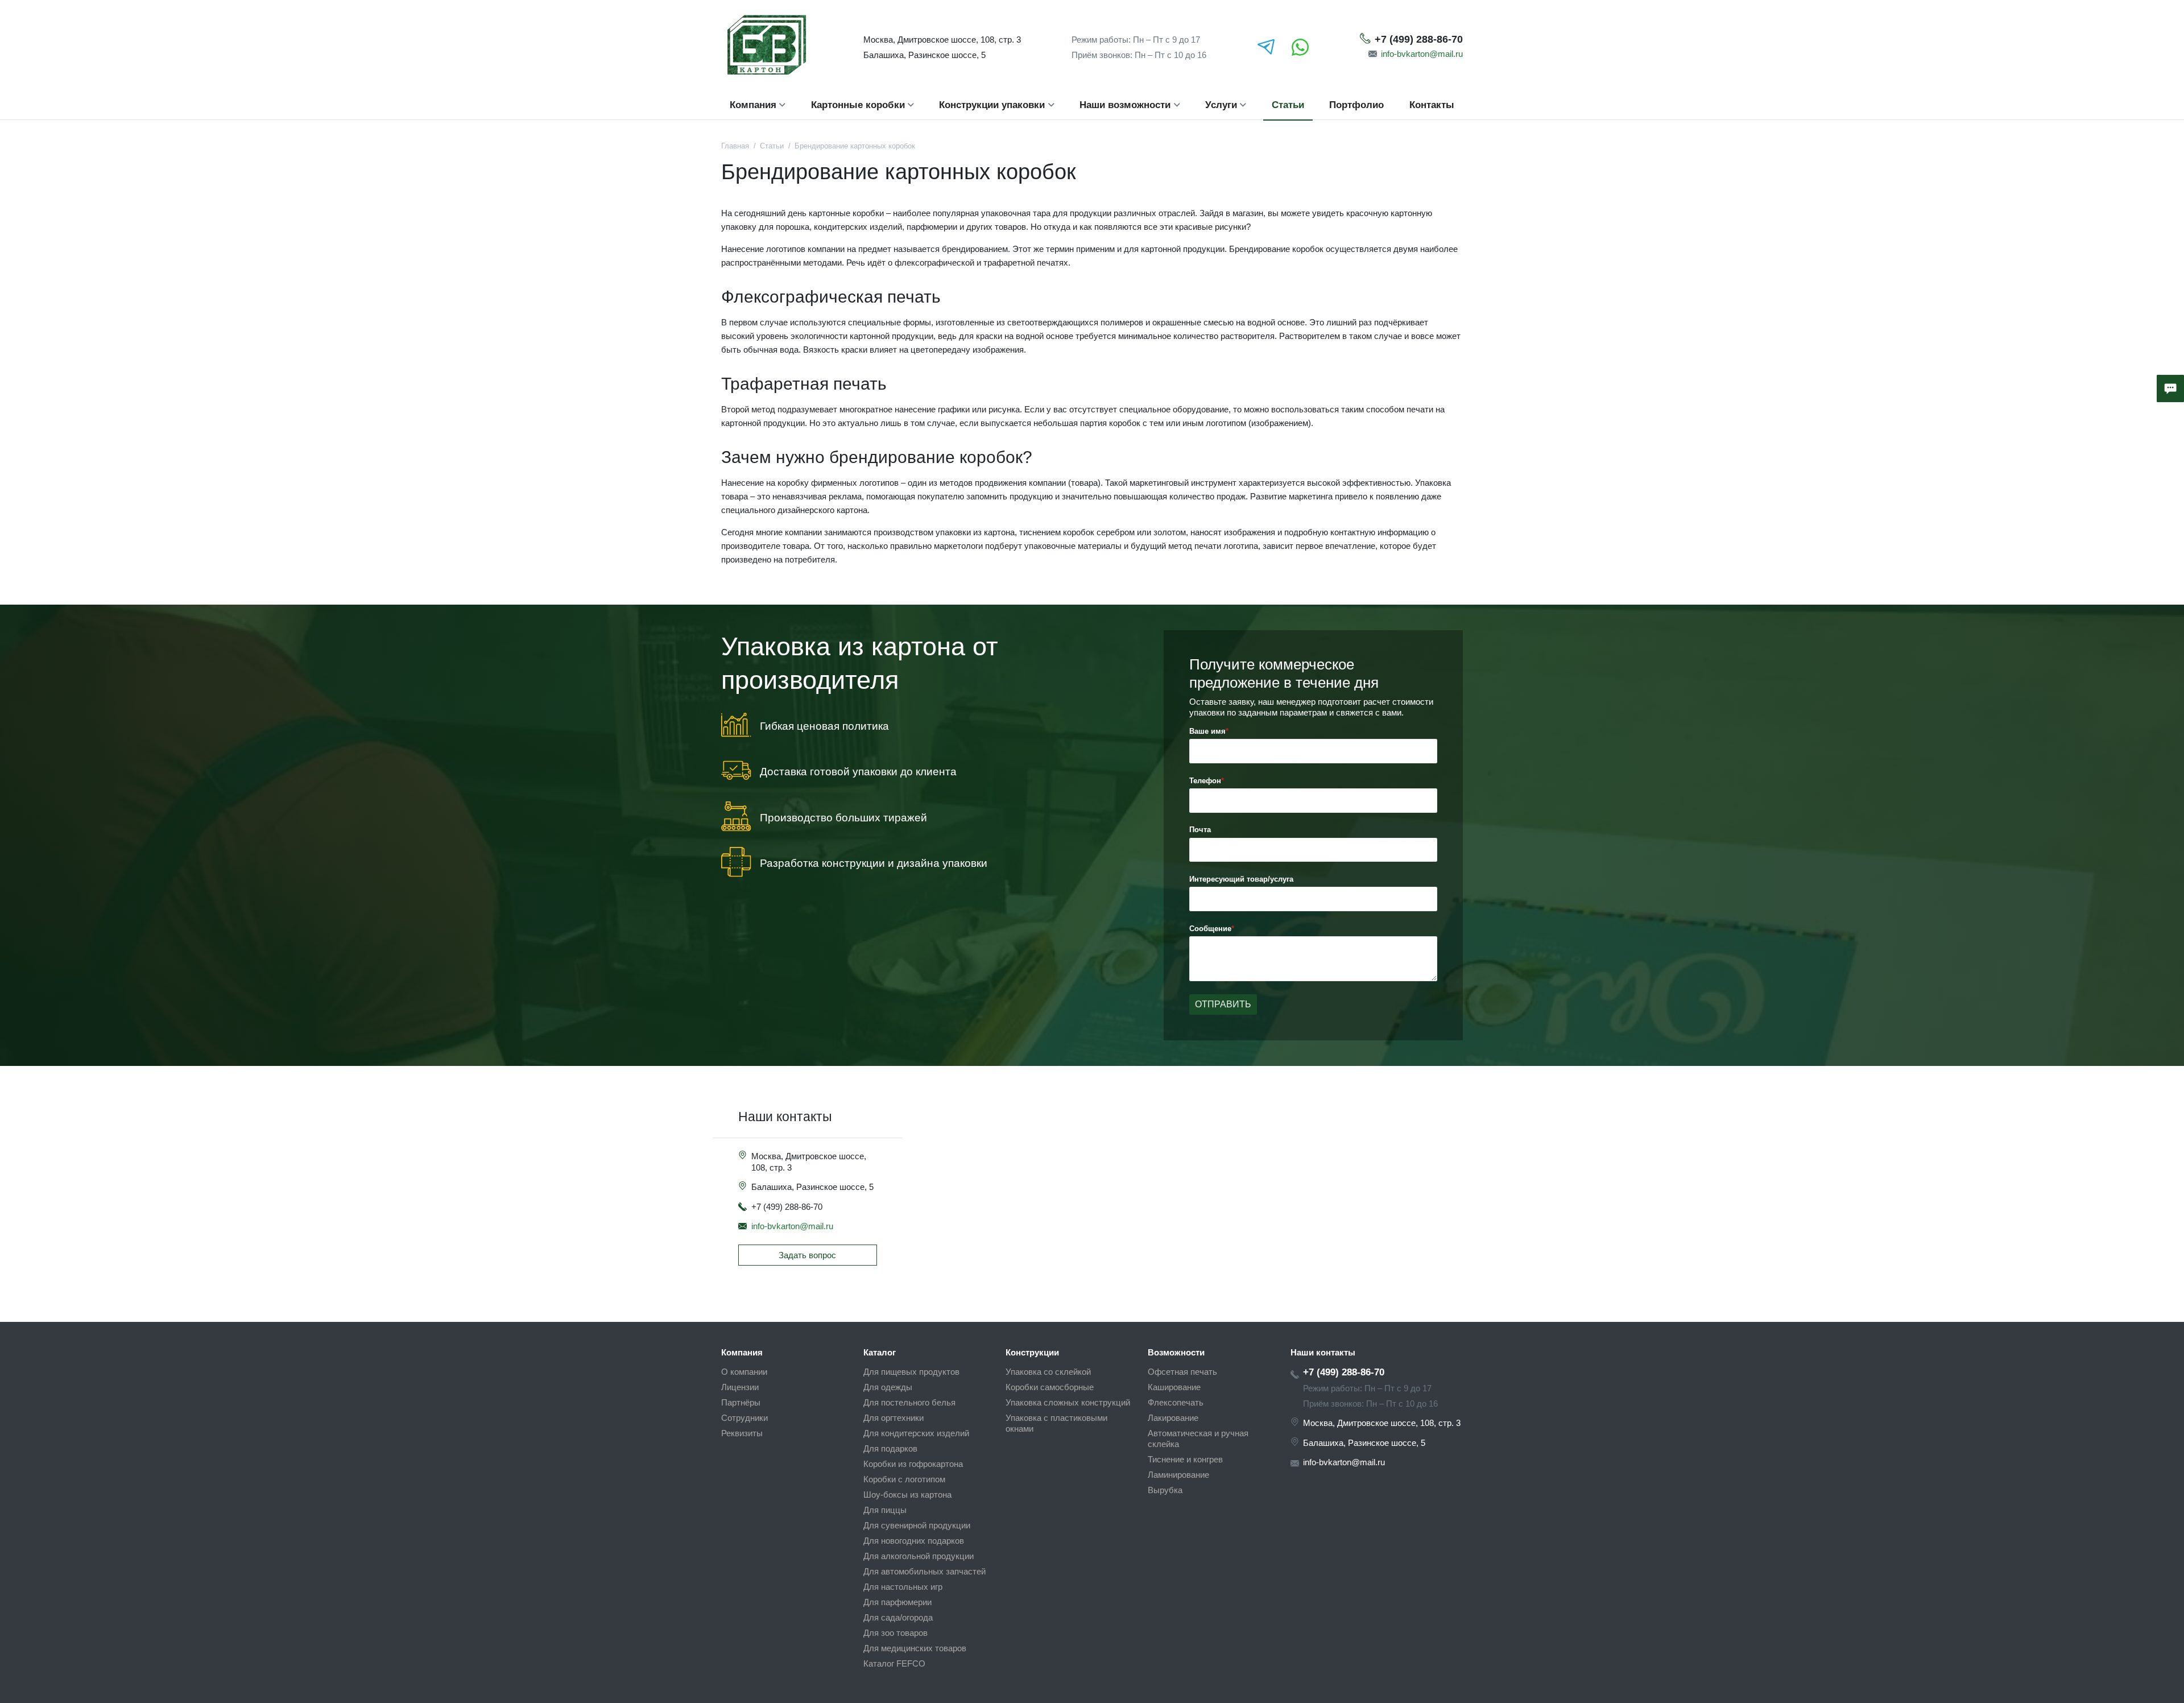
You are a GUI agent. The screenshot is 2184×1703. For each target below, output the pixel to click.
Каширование (1174, 1387)
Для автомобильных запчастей (925, 1571)
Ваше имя (1207, 731)
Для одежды (888, 1387)
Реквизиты (742, 1433)
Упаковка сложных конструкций (1068, 1402)
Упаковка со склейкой (1048, 1372)
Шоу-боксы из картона (907, 1495)
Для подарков (890, 1448)
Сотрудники (744, 1418)
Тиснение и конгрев (1185, 1459)
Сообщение (1210, 929)
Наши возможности (1125, 105)
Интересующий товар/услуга (1241, 879)
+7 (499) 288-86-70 (1419, 39)
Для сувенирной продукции (917, 1525)
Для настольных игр (903, 1587)
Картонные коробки (858, 105)
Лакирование (1173, 1418)
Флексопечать (1176, 1402)
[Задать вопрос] (2170, 388)
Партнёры (741, 1402)
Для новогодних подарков (914, 1541)
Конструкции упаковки (992, 105)
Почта (1200, 830)
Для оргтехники (894, 1418)
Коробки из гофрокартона (913, 1464)
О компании (744, 1372)
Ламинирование (1178, 1475)
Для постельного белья (909, 1402)
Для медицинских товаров (915, 1648)
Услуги (1221, 105)
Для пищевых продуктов (911, 1372)
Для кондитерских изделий (916, 1433)
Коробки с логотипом (904, 1479)
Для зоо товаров (895, 1633)
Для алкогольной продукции (919, 1556)
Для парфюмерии (897, 1602)
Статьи (1288, 105)
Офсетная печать (1182, 1372)
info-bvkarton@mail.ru (1422, 54)
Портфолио (1356, 105)
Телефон (1205, 781)
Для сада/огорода (898, 1617)
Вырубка (1165, 1490)
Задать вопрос (807, 1255)
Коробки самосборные (1050, 1387)
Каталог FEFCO (894, 1663)
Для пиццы (885, 1510)
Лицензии (740, 1387)
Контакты (1432, 105)
